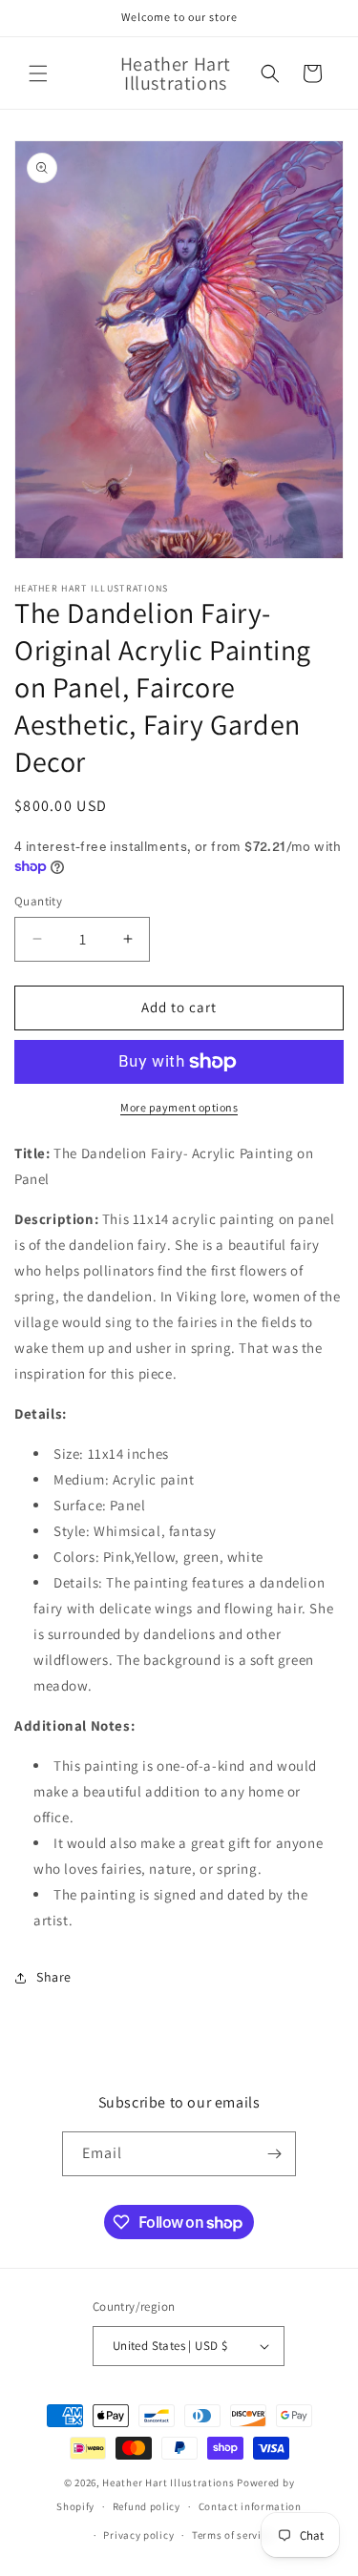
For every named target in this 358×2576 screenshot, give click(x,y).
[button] (38, 73)
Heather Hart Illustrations (168, 2483)
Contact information (250, 2506)
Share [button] (54, 1977)
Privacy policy (138, 2535)
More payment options (179, 1107)
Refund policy (147, 2506)
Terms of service (232, 2535)
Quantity (38, 901)
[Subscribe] (274, 2154)
